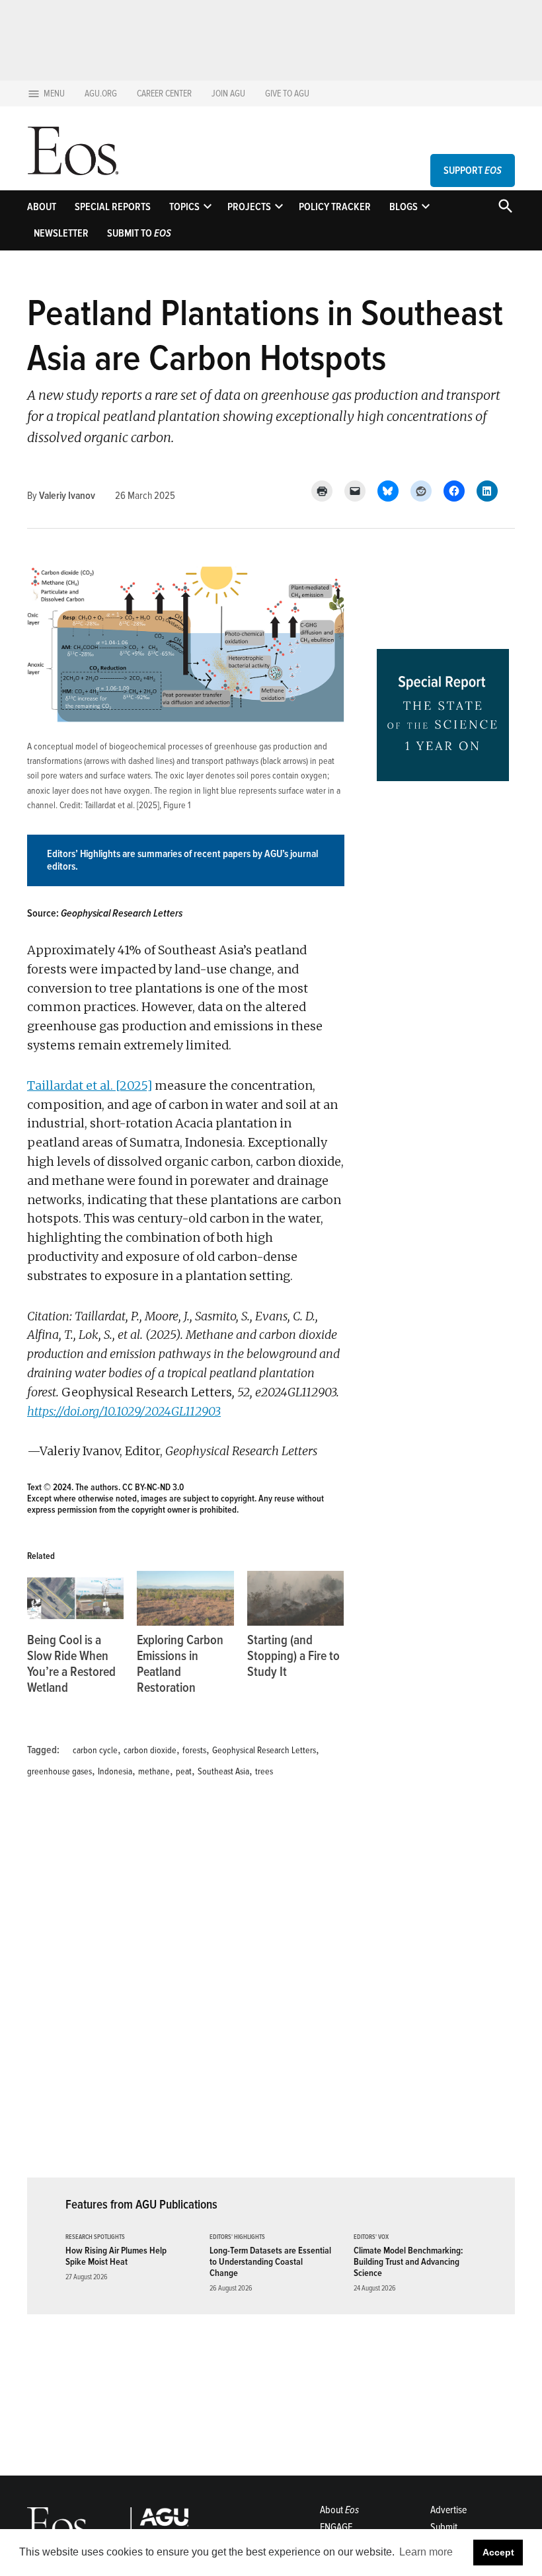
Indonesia (115, 1771)
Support (473, 170)
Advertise (448, 2510)
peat (184, 1771)
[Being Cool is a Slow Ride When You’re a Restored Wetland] (75, 1599)
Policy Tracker (335, 207)
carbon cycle (95, 1750)
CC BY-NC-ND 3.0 (153, 1487)
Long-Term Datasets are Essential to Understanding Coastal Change (270, 2262)
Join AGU (228, 94)
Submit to (139, 233)
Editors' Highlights (237, 2237)
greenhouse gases (59, 1771)
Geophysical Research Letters (264, 1750)
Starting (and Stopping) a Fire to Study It (293, 1656)
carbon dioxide (150, 1750)
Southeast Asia (223, 1771)
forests (194, 1750)
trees (264, 1771)
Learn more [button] (426, 2552)
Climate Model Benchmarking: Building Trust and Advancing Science (408, 2262)
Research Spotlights (95, 2237)
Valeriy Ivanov (67, 496)
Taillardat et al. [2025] (122, 805)
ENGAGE (336, 2527)
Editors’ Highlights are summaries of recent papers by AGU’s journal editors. (182, 860)
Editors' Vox (371, 2237)
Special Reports (113, 207)
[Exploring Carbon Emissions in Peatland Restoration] (185, 1599)
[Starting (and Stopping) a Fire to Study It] (295, 1599)
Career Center (164, 94)
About (42, 207)
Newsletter (61, 233)
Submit (444, 2527)
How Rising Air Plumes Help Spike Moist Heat (116, 2256)
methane (154, 1771)
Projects (249, 207)
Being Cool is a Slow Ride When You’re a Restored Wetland (71, 1664)
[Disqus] (186, 1986)
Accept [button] (498, 2552)
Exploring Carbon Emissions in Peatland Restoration (180, 1664)
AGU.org (101, 94)
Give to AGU (287, 94)
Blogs (404, 207)
